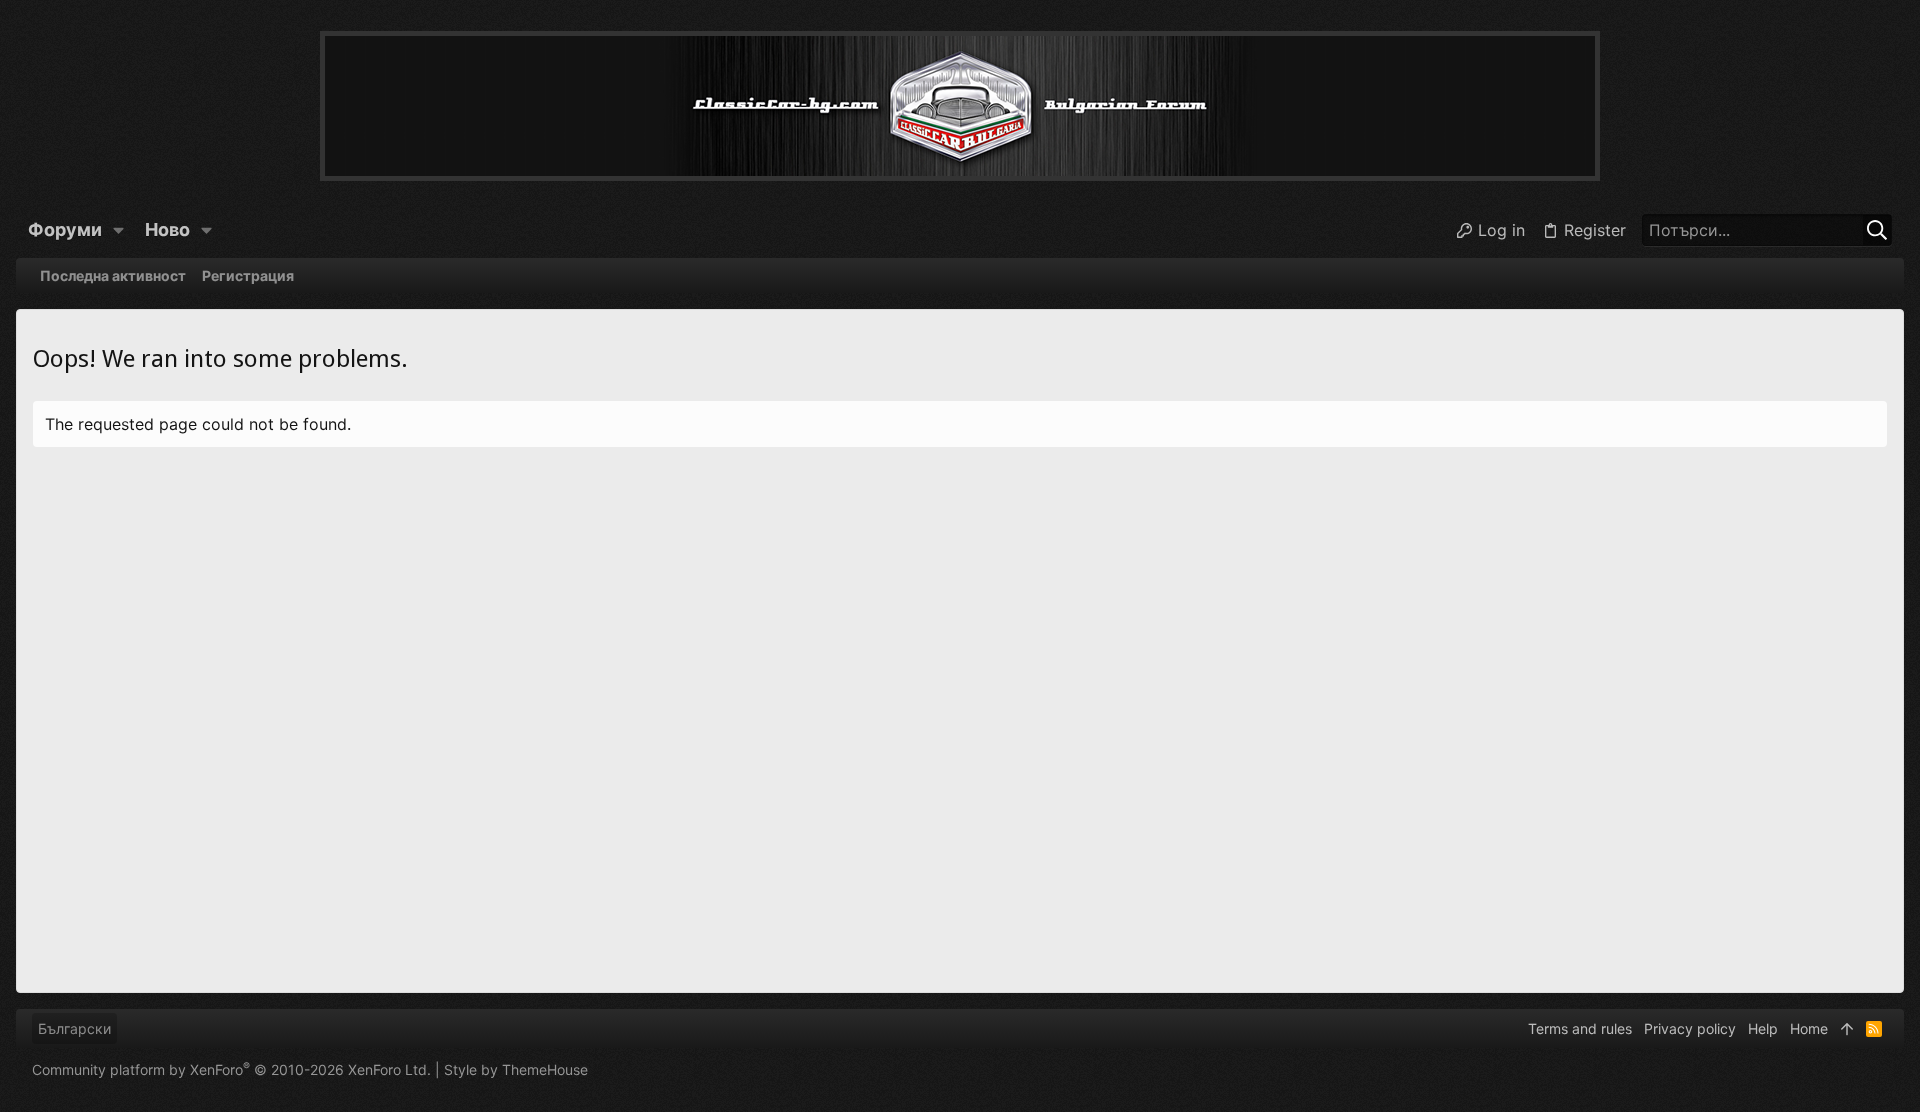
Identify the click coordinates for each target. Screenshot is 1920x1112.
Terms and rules (1580, 1028)
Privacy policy (1690, 1028)
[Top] (1847, 1029)
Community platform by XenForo (231, 1069)
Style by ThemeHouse (516, 1069)
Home (1809, 1028)
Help (1763, 1028)
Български (74, 1028)
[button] (119, 230)
